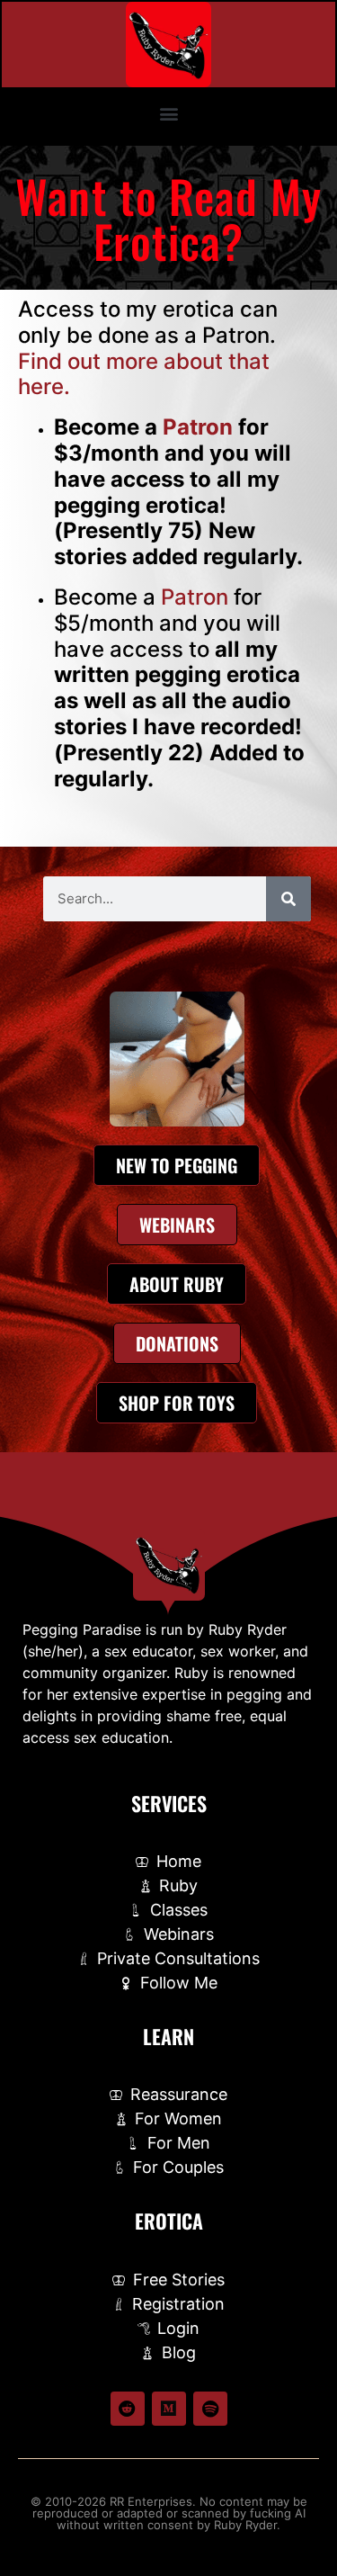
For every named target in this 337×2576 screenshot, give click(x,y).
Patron (198, 427)
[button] (168, 113)
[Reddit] (128, 2409)
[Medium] (169, 2409)
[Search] (288, 899)
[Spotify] (210, 2409)
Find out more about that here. (144, 374)
